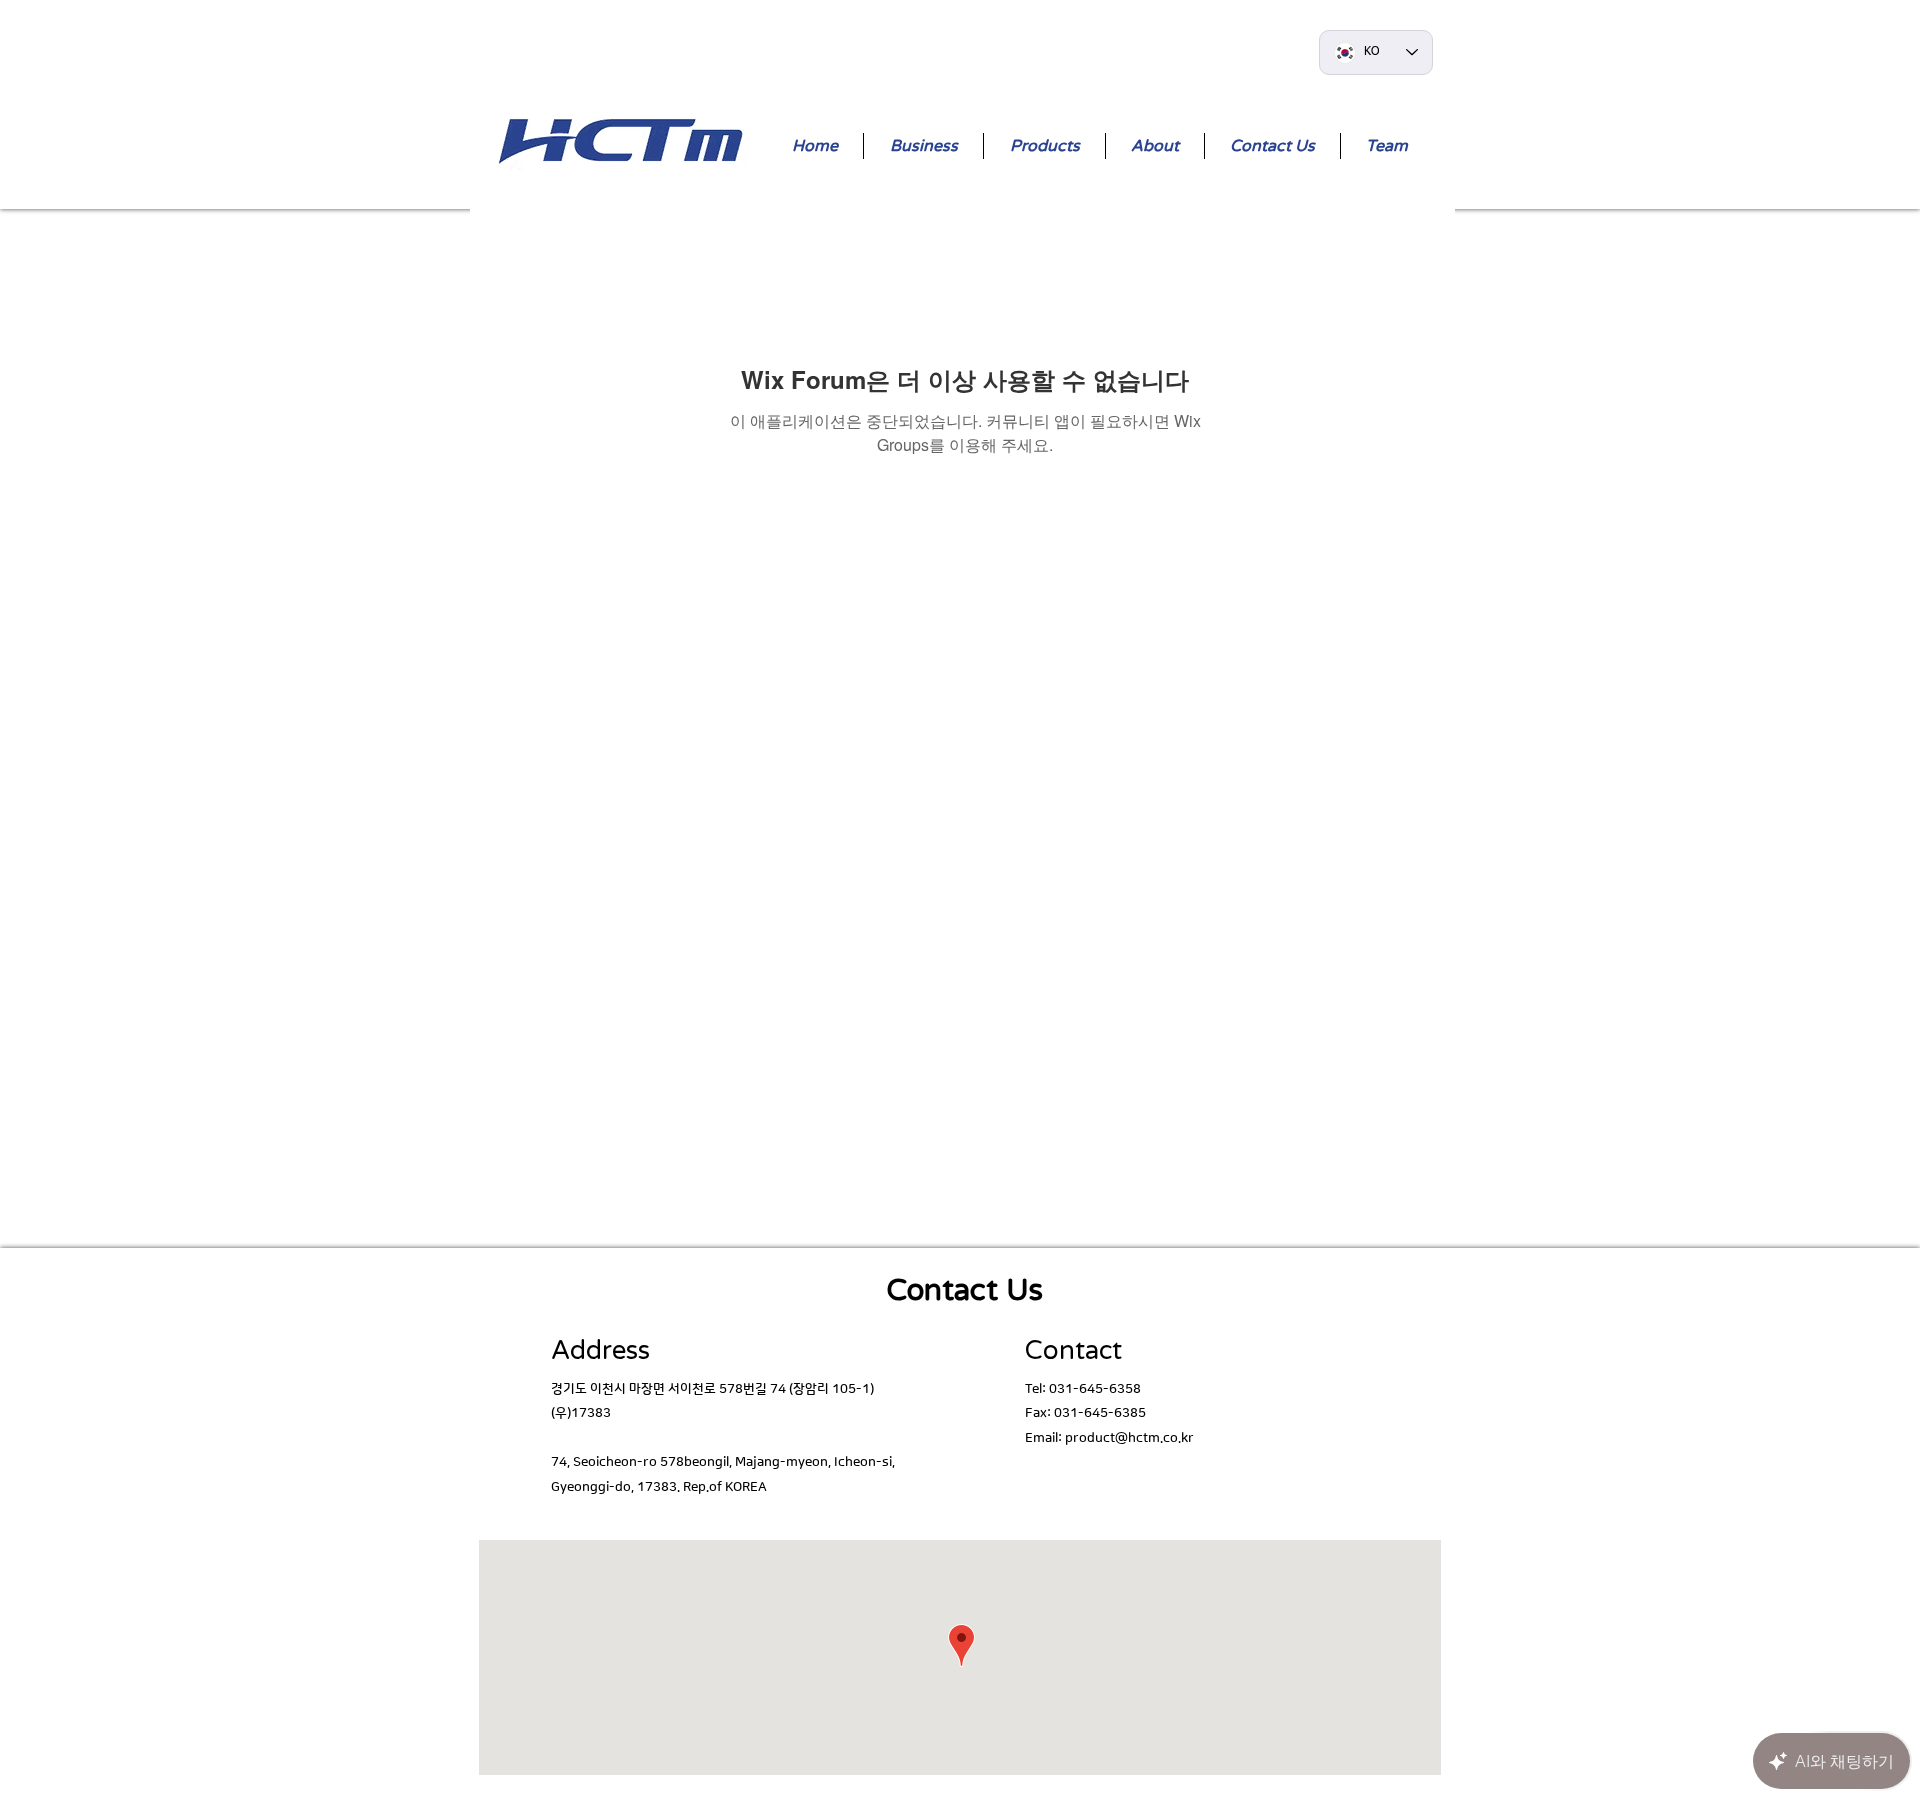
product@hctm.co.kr (1129, 1438)
